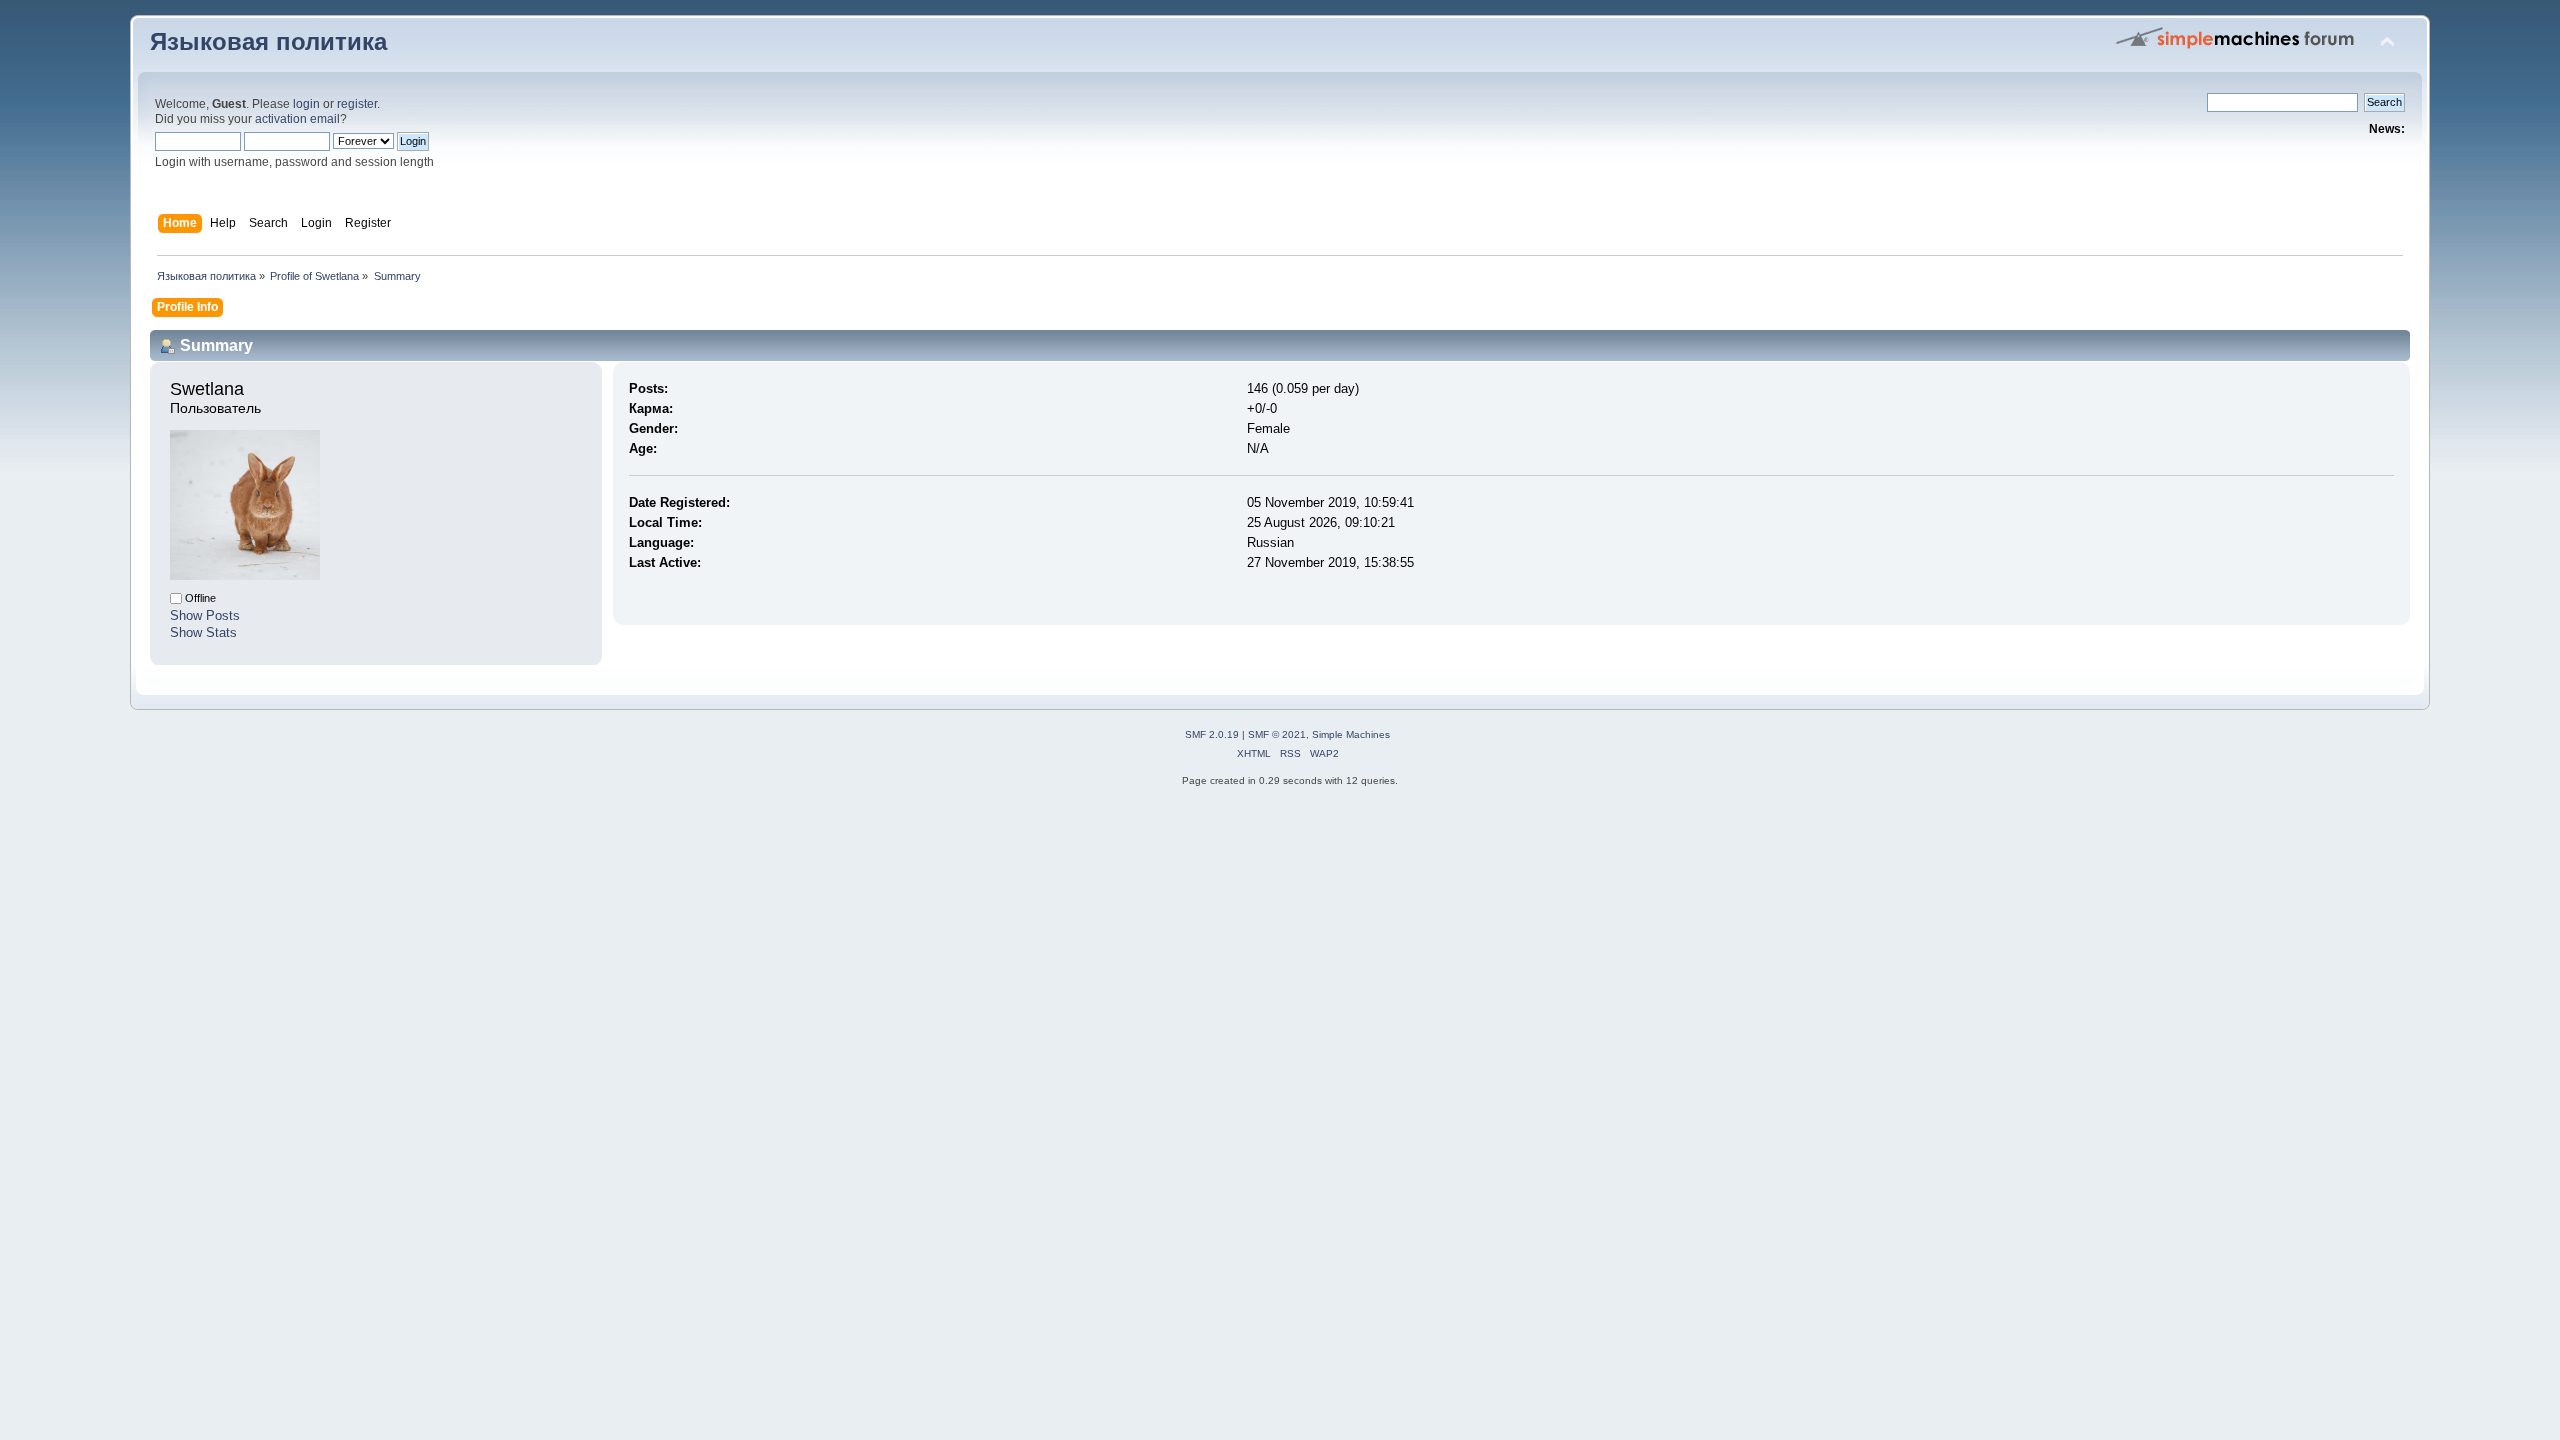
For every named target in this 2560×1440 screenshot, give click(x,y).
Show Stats (203, 632)
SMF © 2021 (1277, 734)
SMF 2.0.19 (1212, 734)
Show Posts (205, 615)
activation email (297, 119)
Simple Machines (1351, 734)
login (306, 104)
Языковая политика (268, 42)
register (357, 104)
